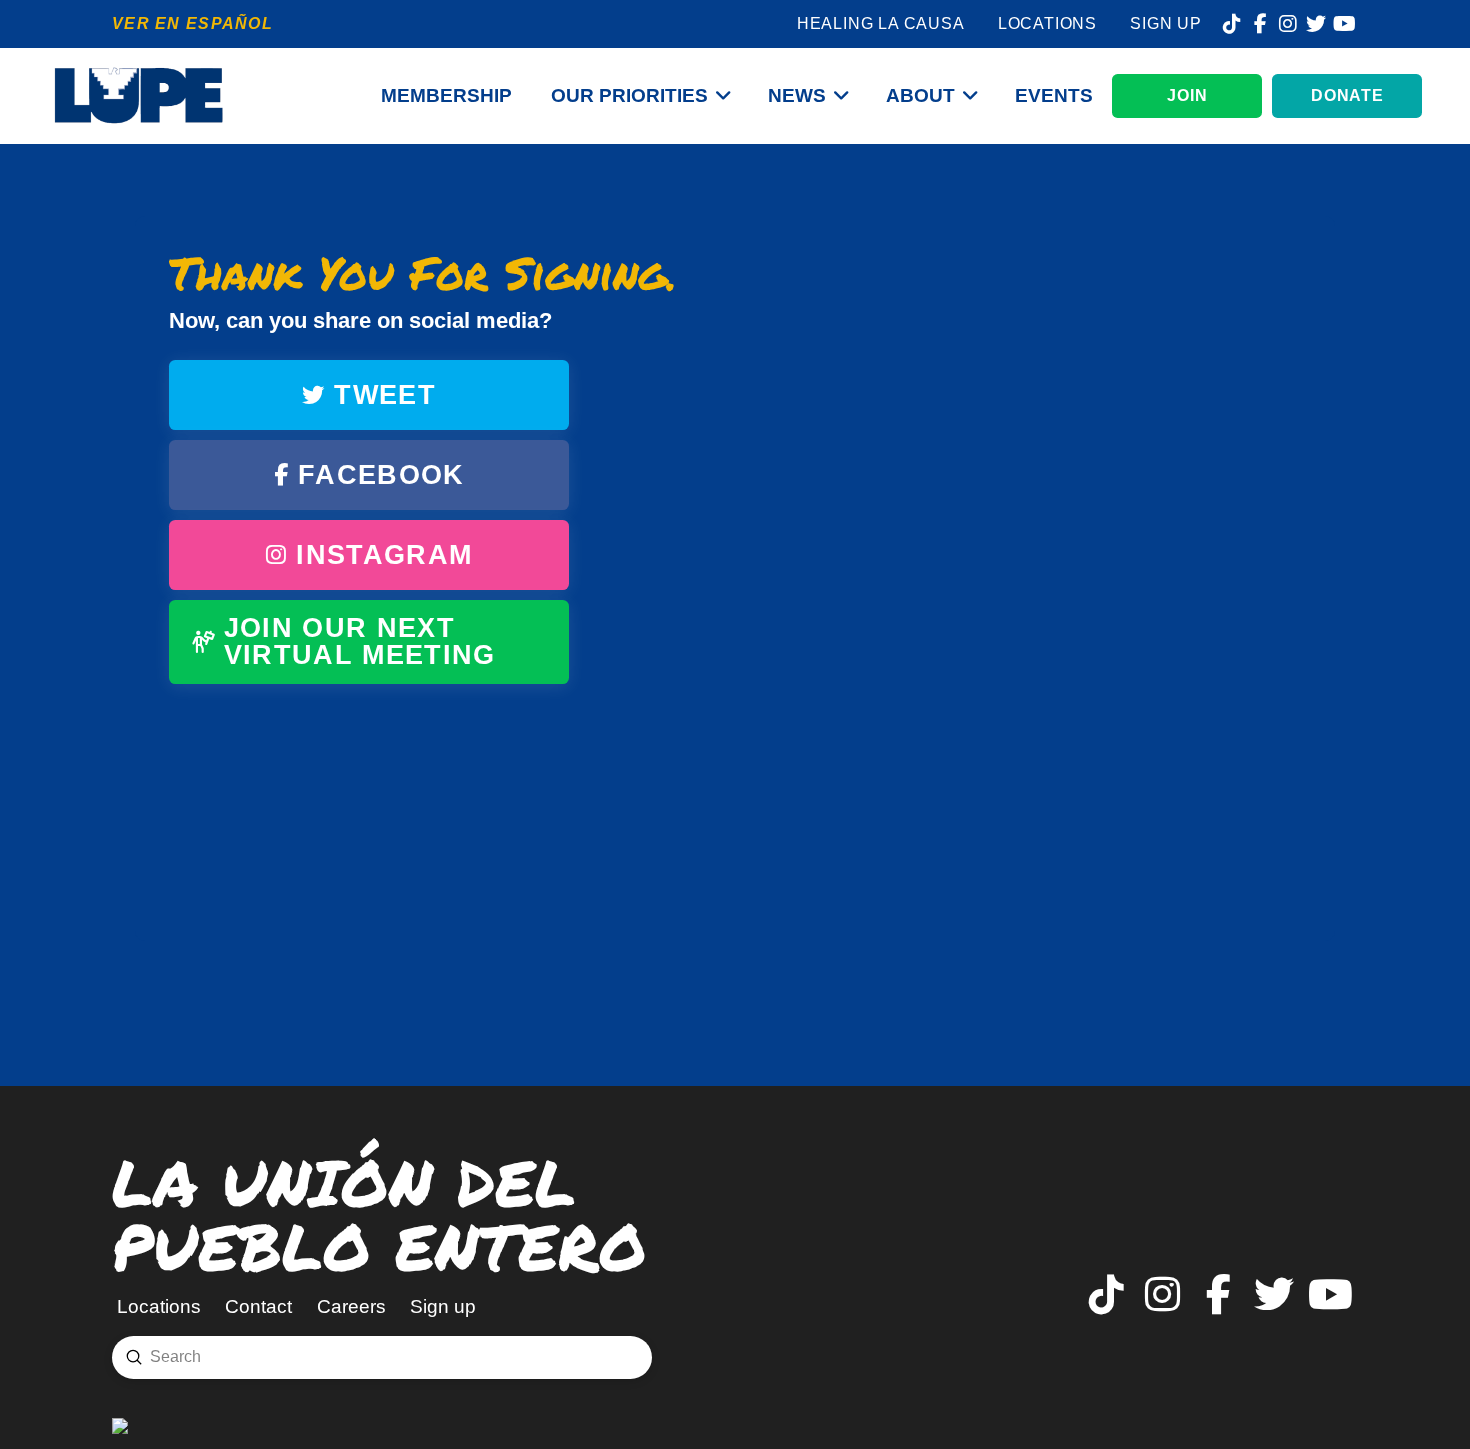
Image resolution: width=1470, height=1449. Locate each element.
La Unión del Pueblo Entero (379, 1213)
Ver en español (192, 23)
